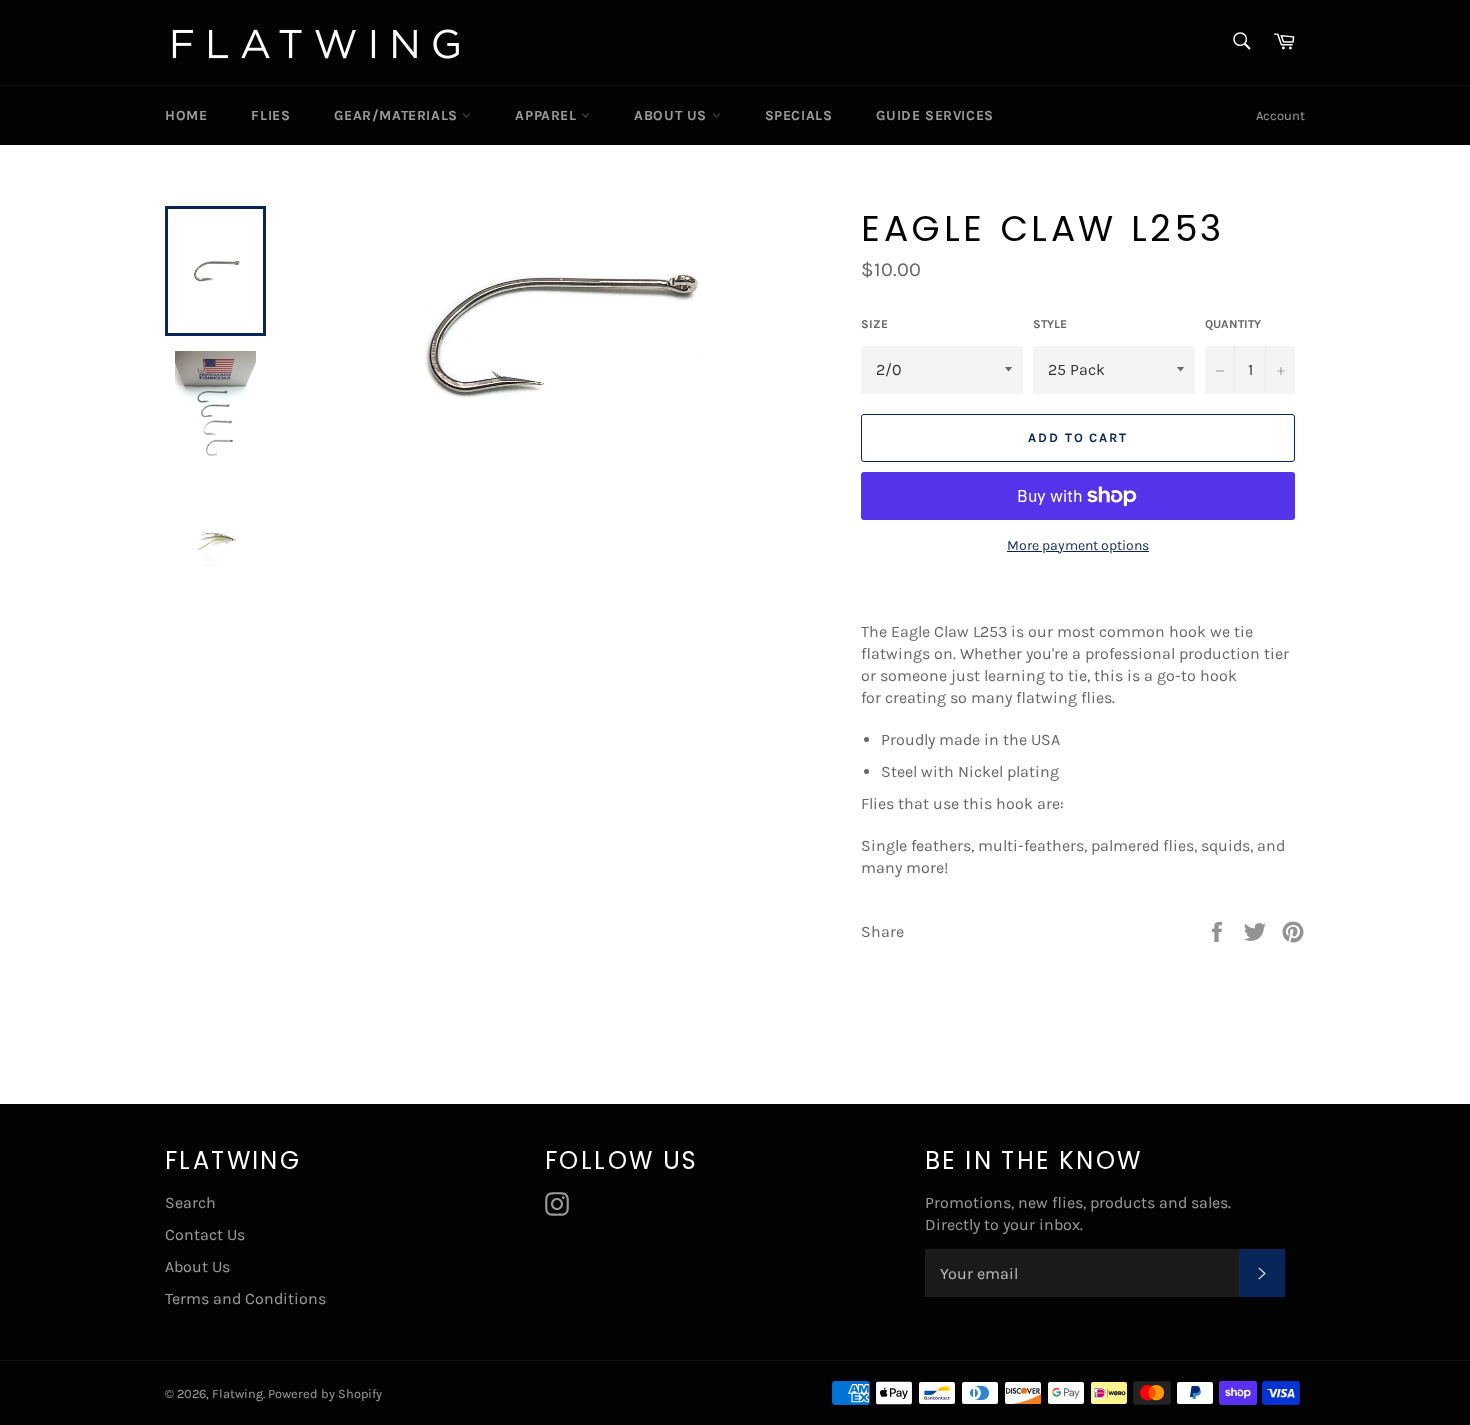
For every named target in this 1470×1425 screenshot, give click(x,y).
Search (190, 1202)
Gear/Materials (398, 115)
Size (874, 324)
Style (1050, 324)
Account (1280, 115)
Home (186, 115)
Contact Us (205, 1234)
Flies (270, 115)
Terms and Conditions (245, 1298)
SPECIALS (799, 115)
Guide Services (934, 115)
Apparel (548, 115)
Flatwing (237, 1393)
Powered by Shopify (325, 1393)
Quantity (1233, 324)
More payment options (1078, 545)
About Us (672, 115)
